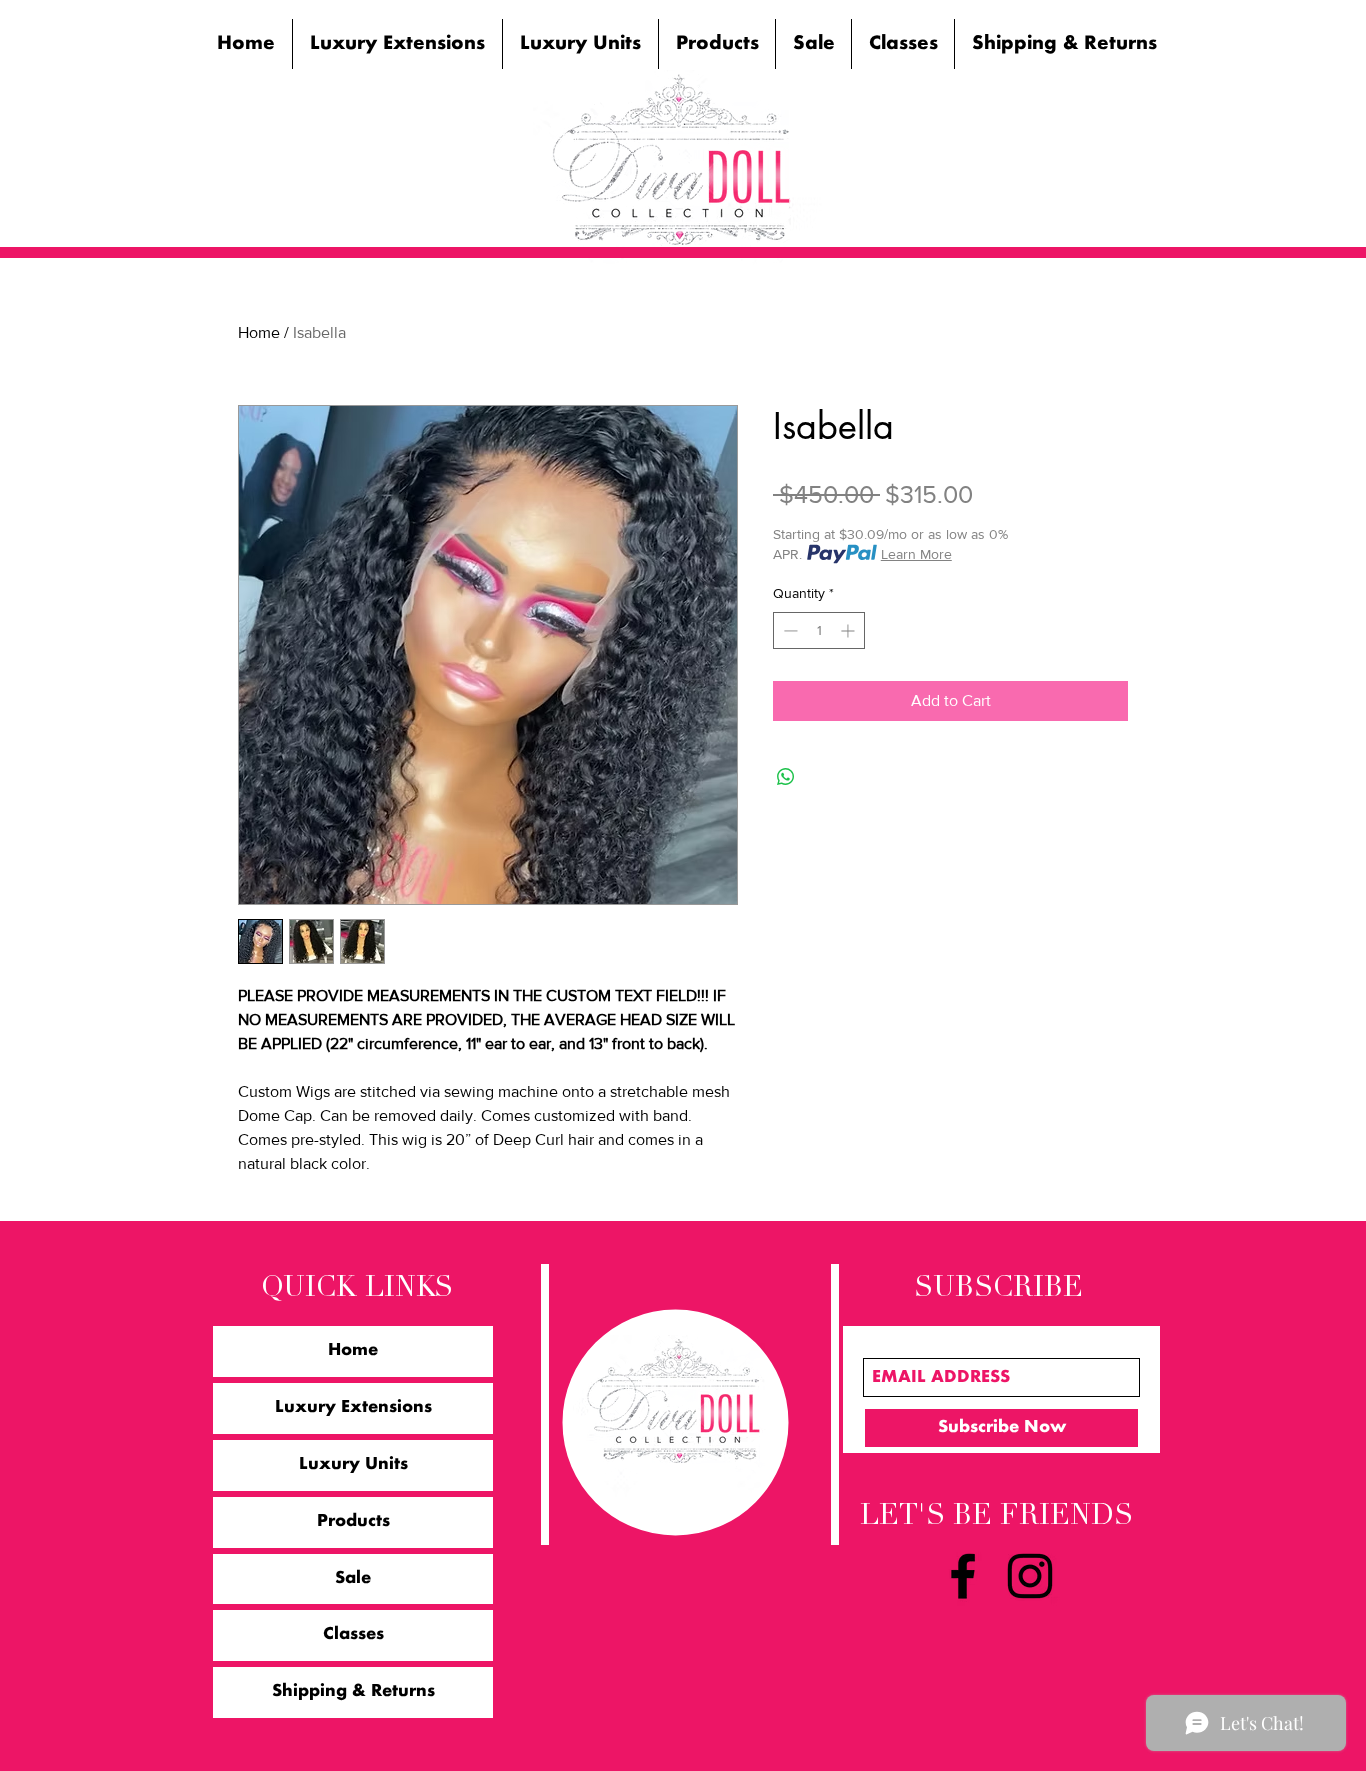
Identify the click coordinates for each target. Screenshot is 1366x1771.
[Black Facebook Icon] (963, 1576)
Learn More (916, 554)
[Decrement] (788, 630)
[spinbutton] (819, 630)
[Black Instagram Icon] (1030, 1576)
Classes (353, 1635)
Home (259, 332)
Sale (353, 1579)
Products (353, 1522)
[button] (397, 44)
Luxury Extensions (353, 1408)
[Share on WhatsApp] (786, 777)
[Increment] (849, 630)
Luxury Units (353, 1465)
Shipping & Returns (353, 1692)
